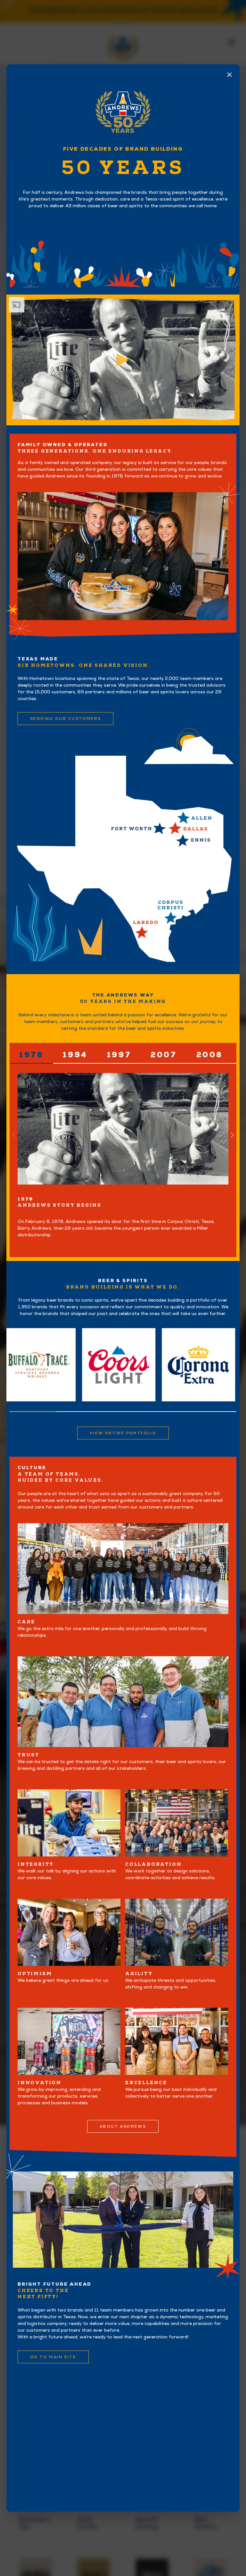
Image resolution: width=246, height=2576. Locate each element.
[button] (232, 1135)
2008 (210, 1055)
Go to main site (53, 2357)
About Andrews (123, 2126)
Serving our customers (66, 719)
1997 (119, 1055)
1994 (75, 1055)
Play (123, 360)
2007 (164, 1055)
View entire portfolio (123, 1433)
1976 (31, 1055)
